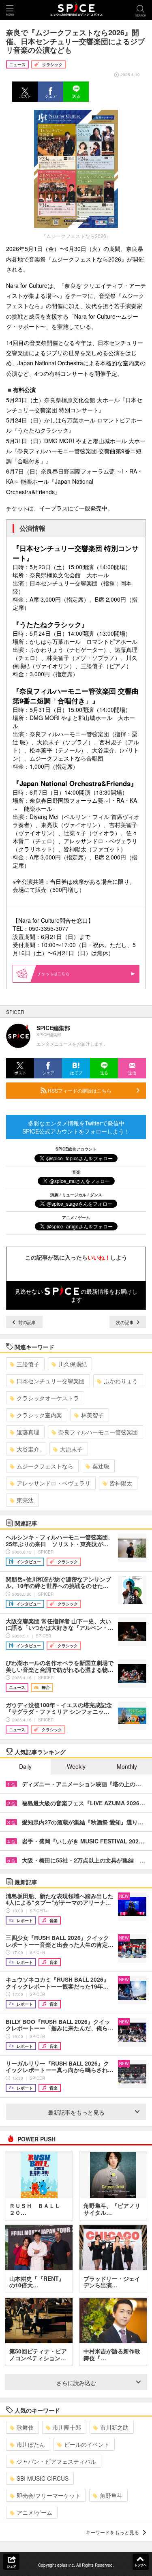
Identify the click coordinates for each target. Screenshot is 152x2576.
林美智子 (92, 1415)
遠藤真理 (28, 1432)
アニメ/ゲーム (34, 2512)
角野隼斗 (111, 2495)
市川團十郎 (67, 2427)
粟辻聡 (101, 1466)
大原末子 (71, 1449)
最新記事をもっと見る (76, 2112)
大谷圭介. (29, 1449)
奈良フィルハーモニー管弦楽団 (98, 1432)
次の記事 (125, 1322)
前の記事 (27, 1322)
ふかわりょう (121, 1381)
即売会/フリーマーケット (49, 2495)
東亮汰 (25, 1500)
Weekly (76, 1766)
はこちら (62, 973)
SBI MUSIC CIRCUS (43, 2478)
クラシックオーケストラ (48, 1398)
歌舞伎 (25, 2427)
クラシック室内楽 (39, 1415)
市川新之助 (114, 2427)
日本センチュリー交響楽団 (51, 1381)
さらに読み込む (76, 2383)
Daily (25, 1766)
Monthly (127, 1766)
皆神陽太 (121, 1483)
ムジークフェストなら (45, 1466)
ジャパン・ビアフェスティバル (56, 2461)
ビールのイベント (87, 2444)
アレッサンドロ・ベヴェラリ (54, 1483)
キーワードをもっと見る (112, 2532)
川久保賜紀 (73, 1364)
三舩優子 (28, 1364)
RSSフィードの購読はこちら (79, 1090)
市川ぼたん (31, 2444)
